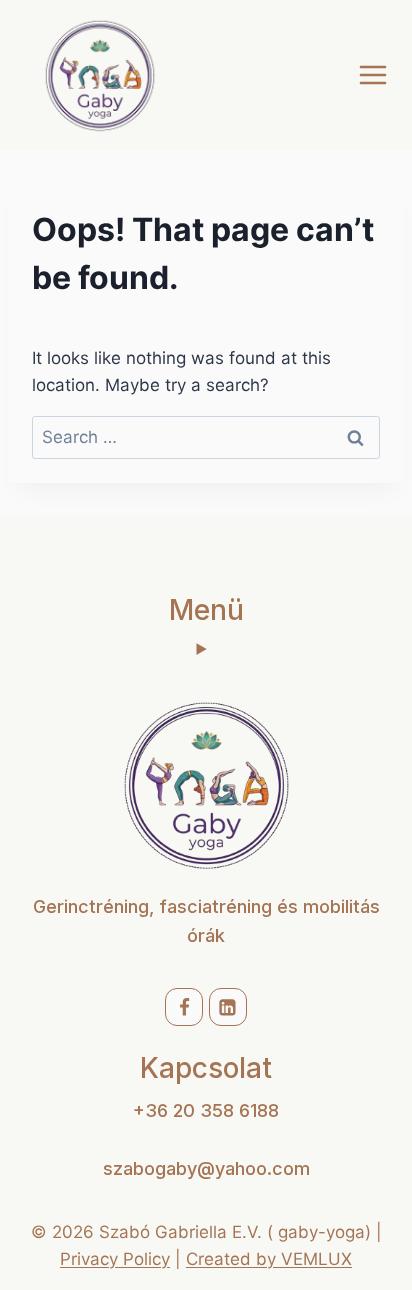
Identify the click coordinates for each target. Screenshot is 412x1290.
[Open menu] (372, 74)
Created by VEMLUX (269, 1259)
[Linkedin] (228, 1007)
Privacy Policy (115, 1259)
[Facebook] (184, 1007)
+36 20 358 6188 (206, 1110)
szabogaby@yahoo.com (206, 1168)
